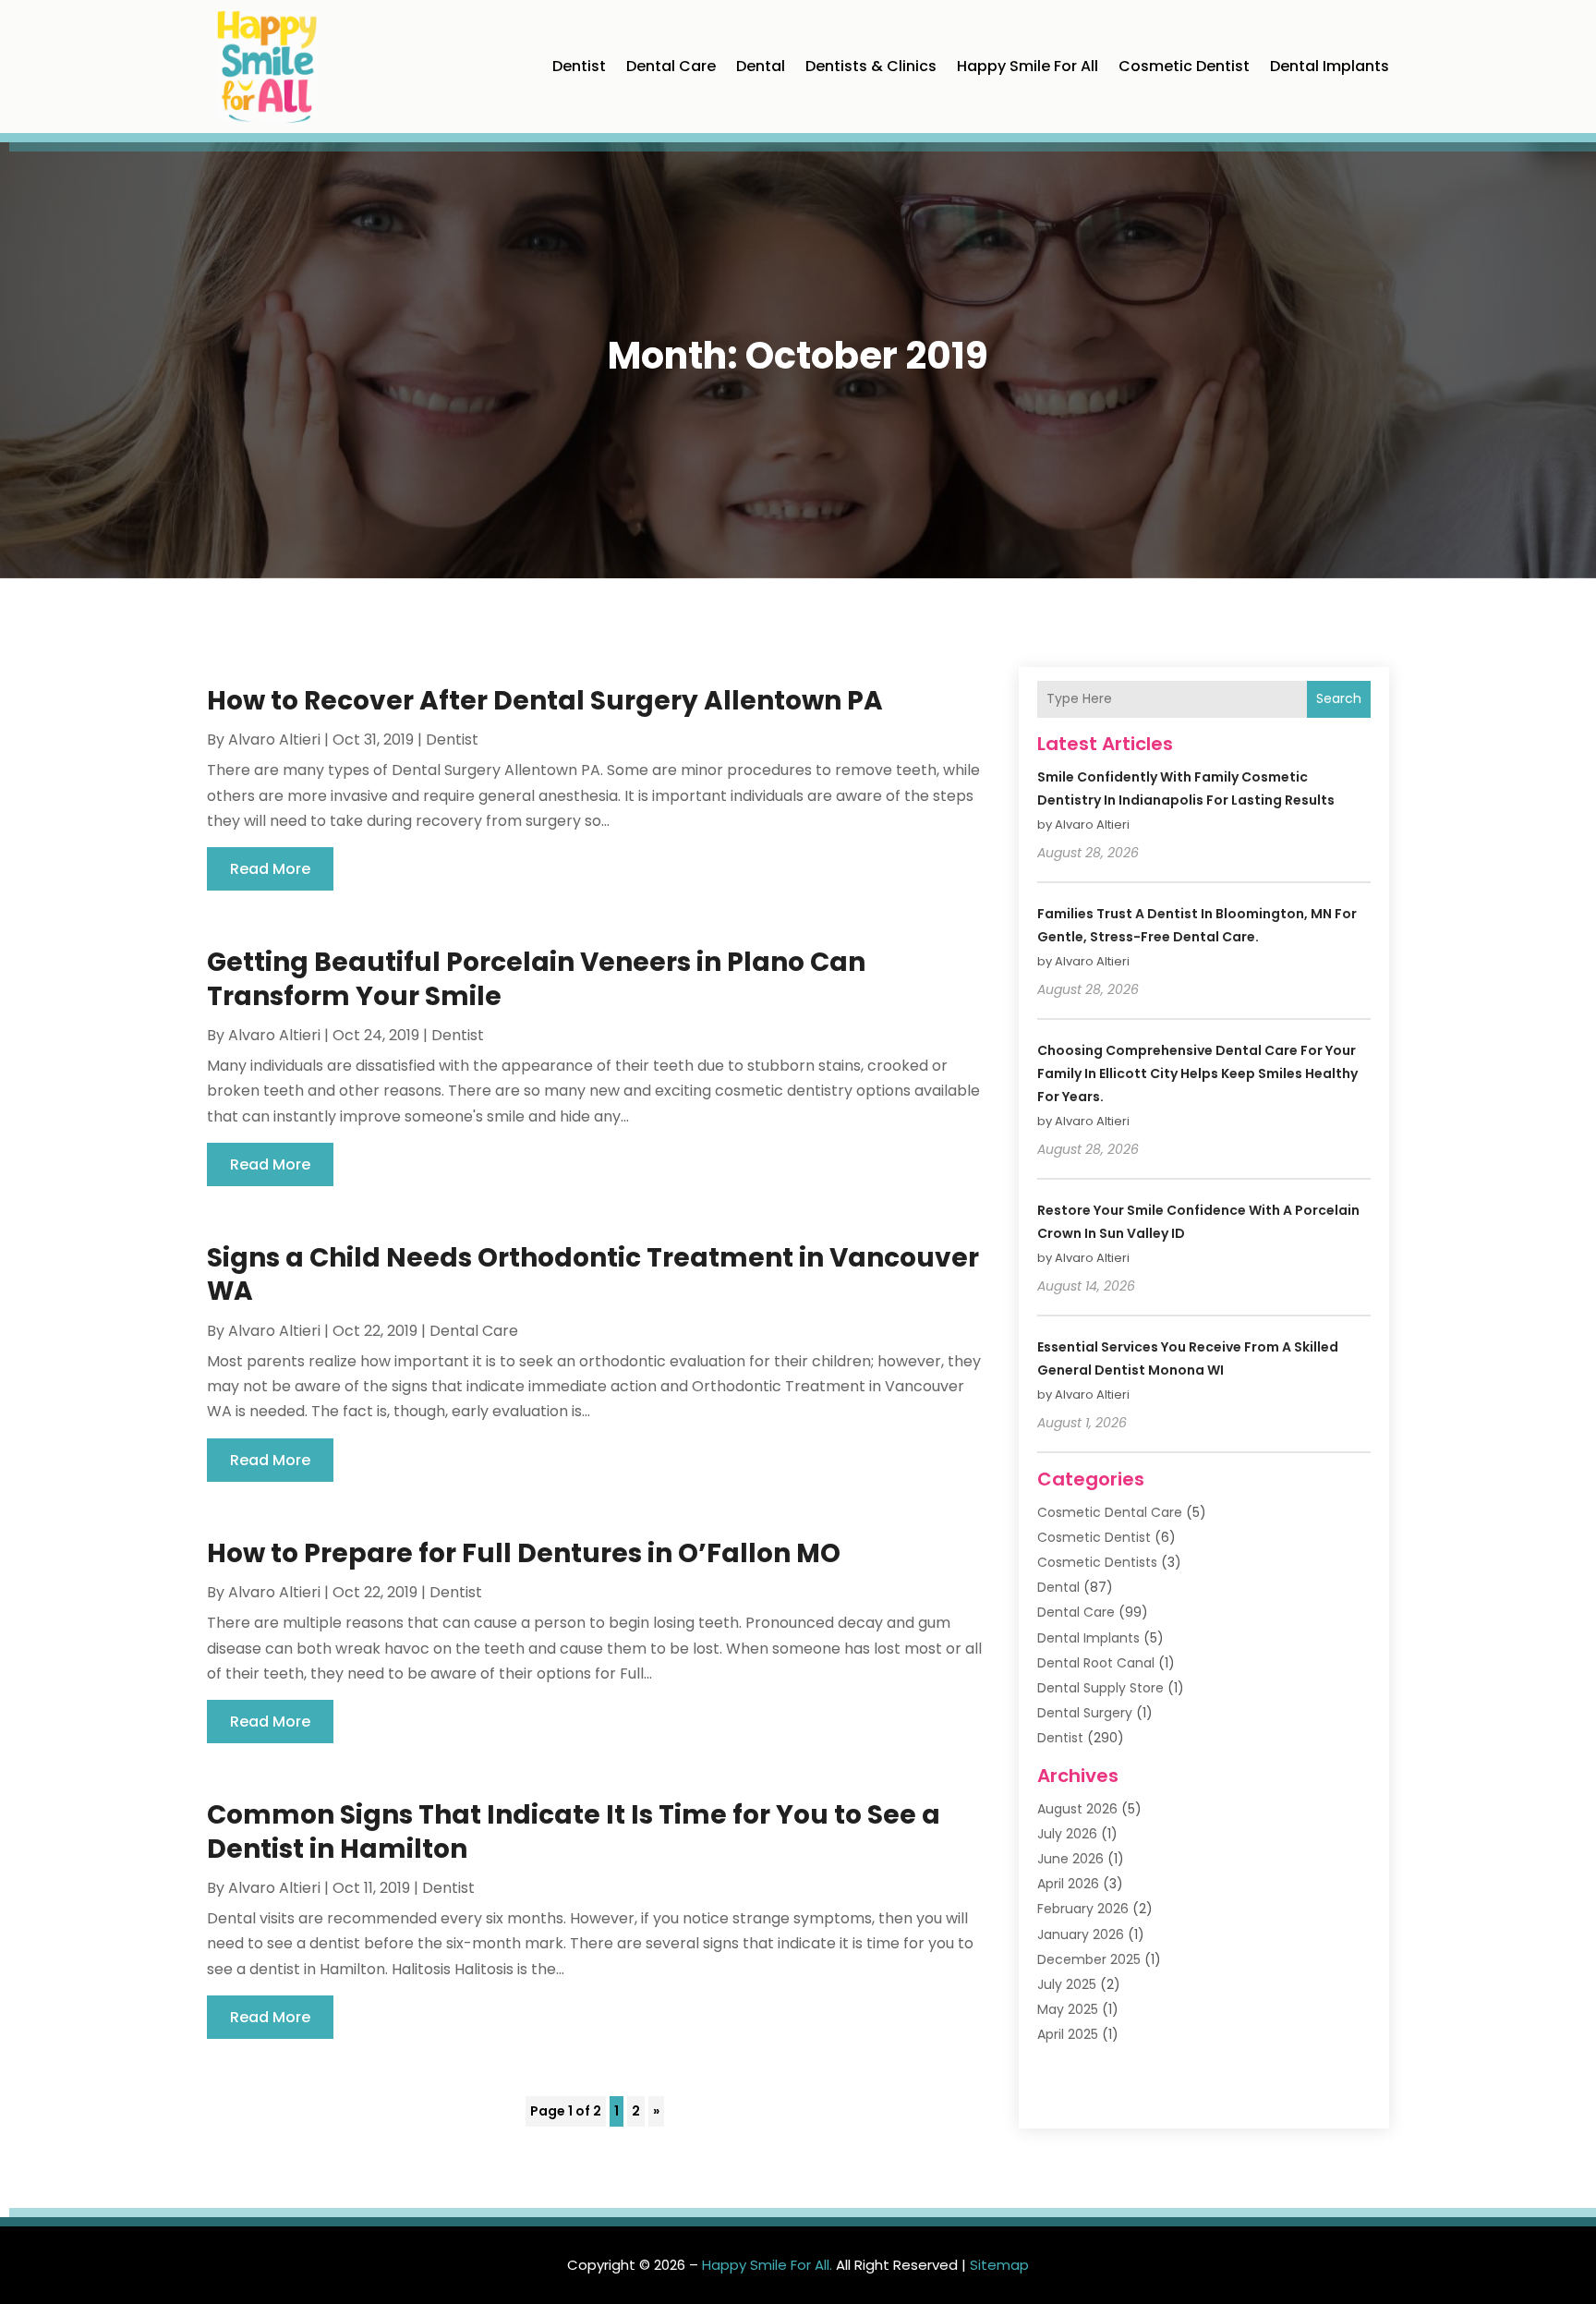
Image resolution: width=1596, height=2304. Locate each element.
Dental (761, 66)
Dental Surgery (1085, 1713)
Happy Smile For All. (767, 2265)
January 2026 (1081, 1934)
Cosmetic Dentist (1184, 66)
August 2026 (1077, 1809)
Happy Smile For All (1028, 66)
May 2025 (1068, 2009)
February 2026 (1083, 1909)
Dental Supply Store (1100, 1688)
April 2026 (1068, 1884)
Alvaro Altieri (274, 740)
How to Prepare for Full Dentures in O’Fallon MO (524, 1553)
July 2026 (1067, 1834)
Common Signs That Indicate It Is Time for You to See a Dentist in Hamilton (574, 1831)
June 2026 (1070, 1859)
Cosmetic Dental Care (1110, 1512)
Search (1339, 698)
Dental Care (671, 66)
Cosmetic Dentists (1097, 1562)
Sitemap (999, 2265)
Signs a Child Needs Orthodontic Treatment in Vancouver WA (593, 1274)
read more (270, 869)
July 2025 (1067, 1984)
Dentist (579, 66)
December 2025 (1089, 1959)
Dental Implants (1330, 66)
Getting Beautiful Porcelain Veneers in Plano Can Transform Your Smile (536, 979)
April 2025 (1068, 2034)
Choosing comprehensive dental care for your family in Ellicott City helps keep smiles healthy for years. (1197, 1073)
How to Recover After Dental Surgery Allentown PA (545, 701)
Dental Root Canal (1096, 1663)
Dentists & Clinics (871, 66)
